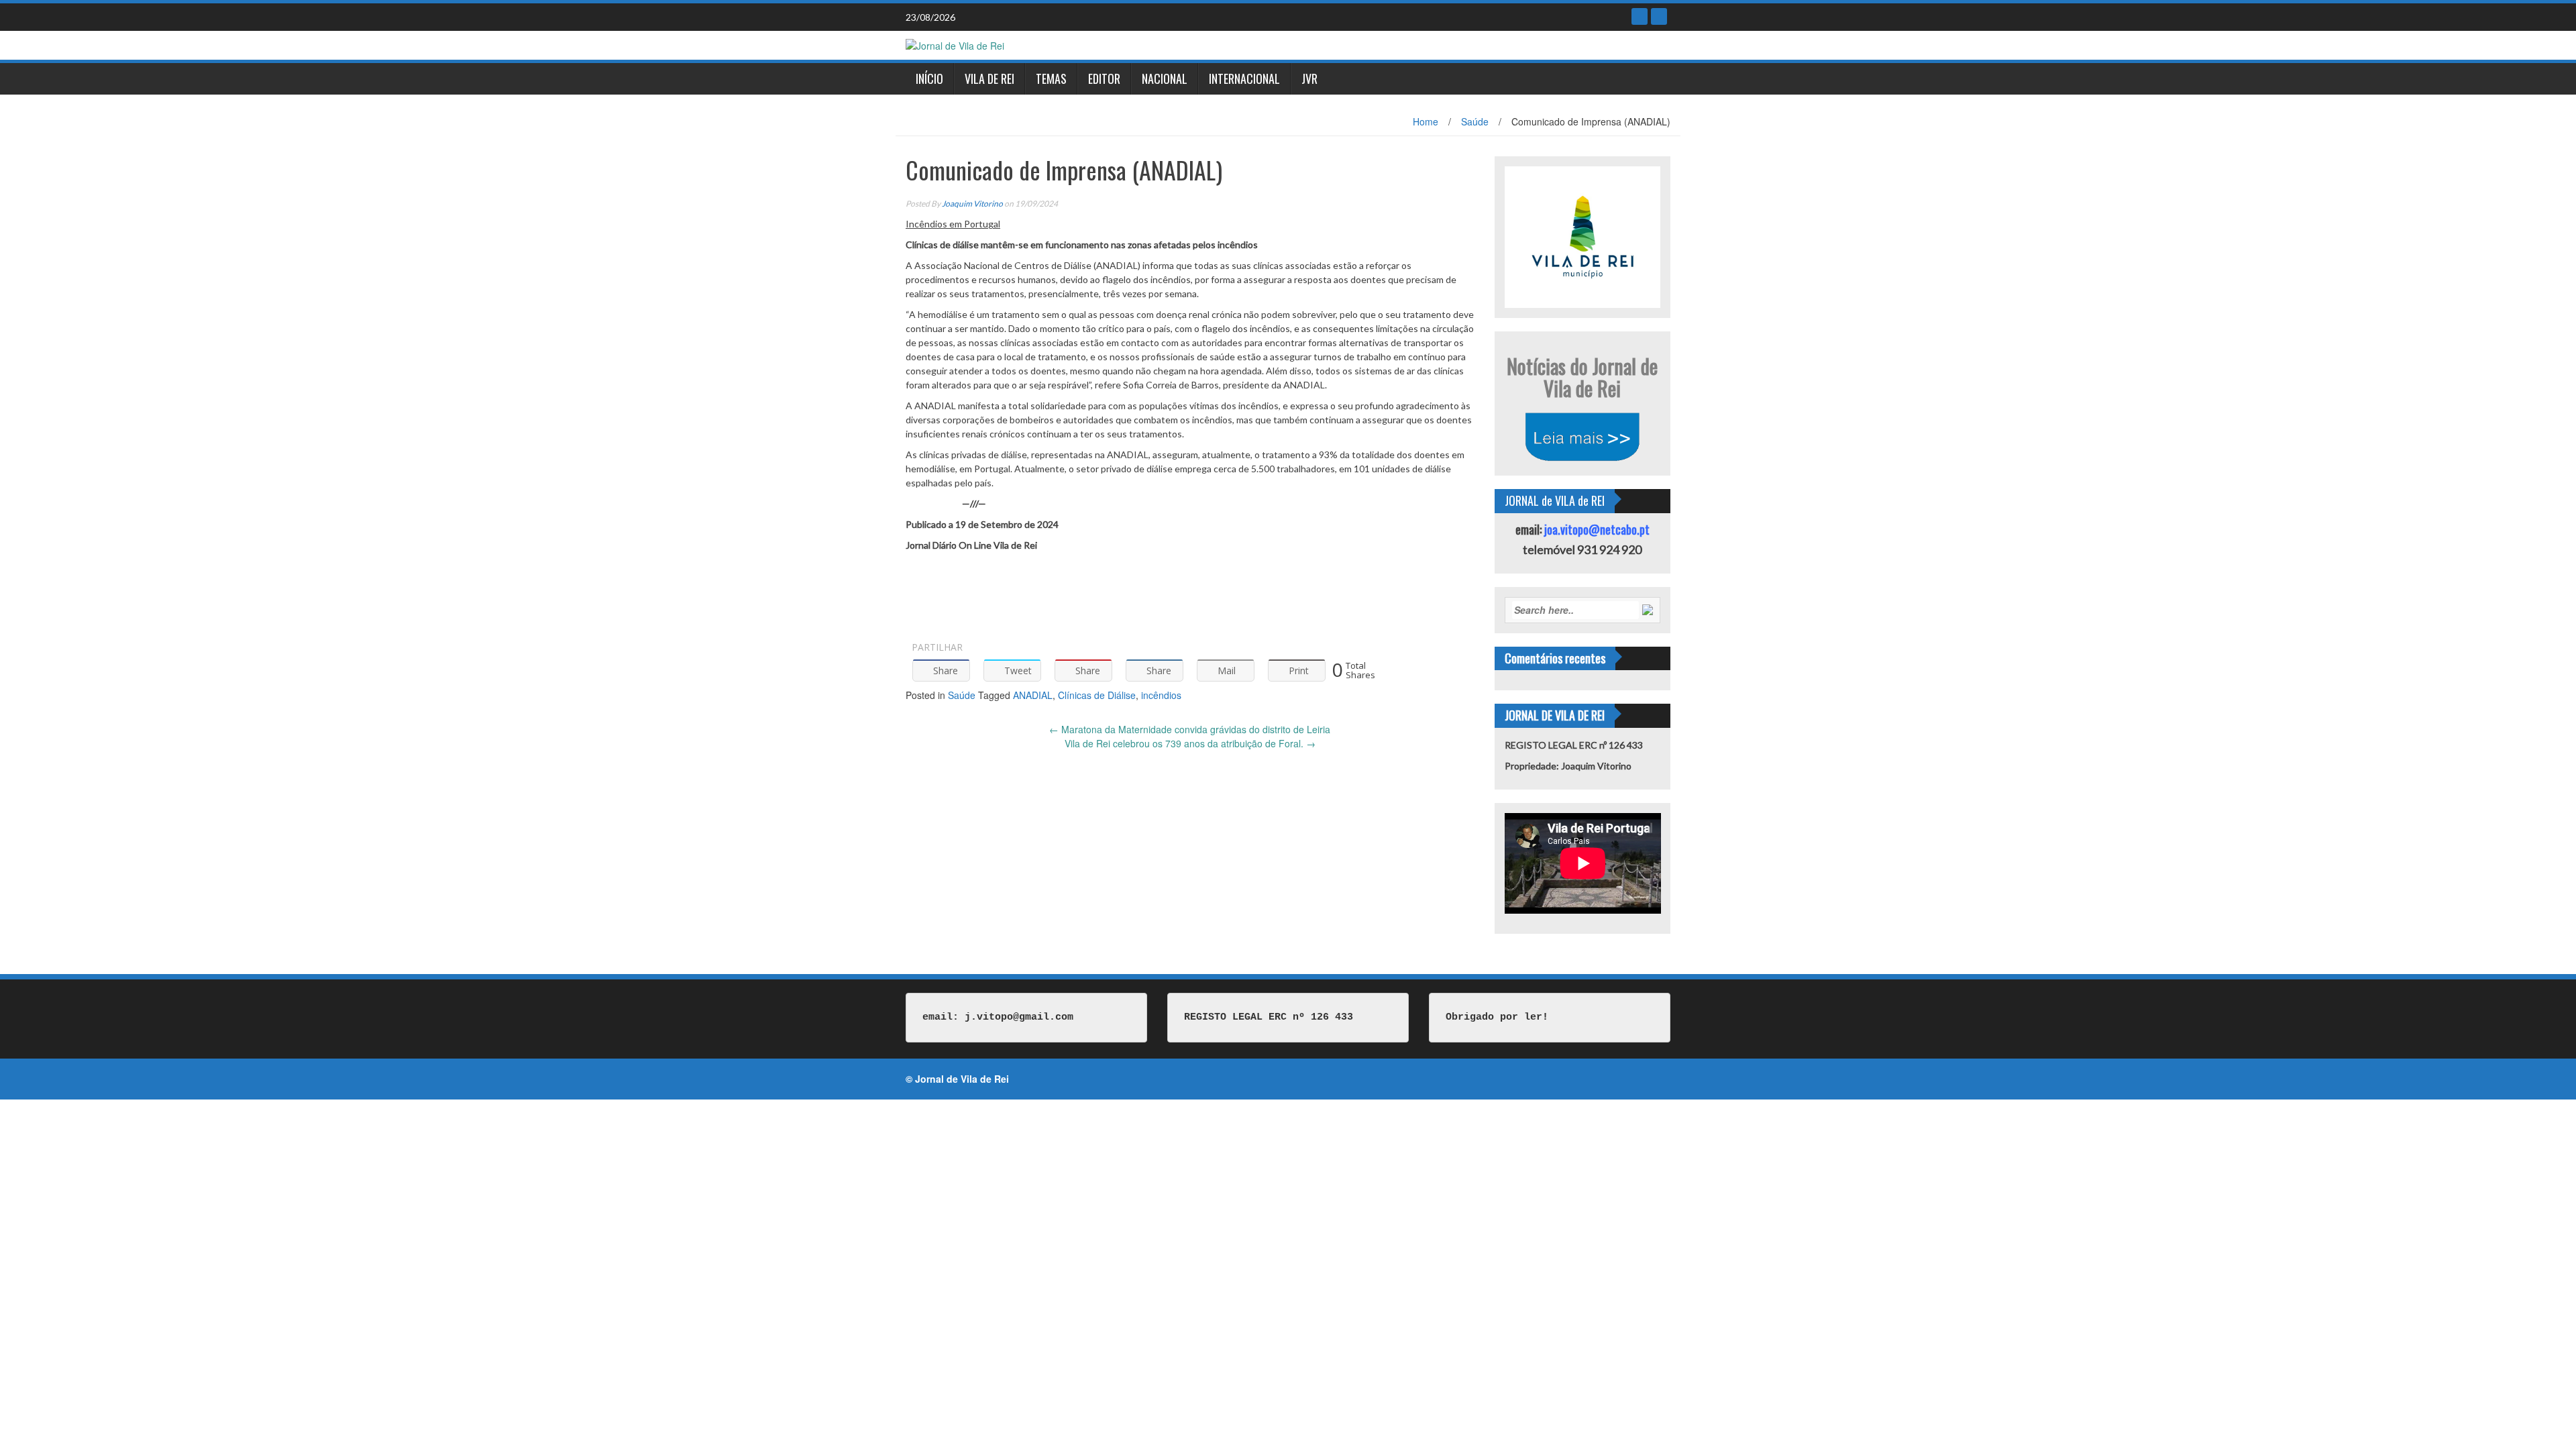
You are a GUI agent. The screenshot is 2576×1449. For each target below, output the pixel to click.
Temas (1051, 78)
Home (1426, 121)
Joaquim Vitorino (972, 204)
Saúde (1475, 121)
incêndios (1161, 695)
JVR (1309, 78)
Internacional (1244, 78)
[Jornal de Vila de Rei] (955, 44)
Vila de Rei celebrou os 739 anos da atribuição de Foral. (1190, 743)
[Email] (1659, 16)
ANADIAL (1033, 695)
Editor (1104, 78)
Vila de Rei (989, 78)
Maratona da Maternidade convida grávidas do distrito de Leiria (1190, 729)
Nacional (1165, 78)
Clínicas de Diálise (1097, 695)
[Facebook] (1640, 16)
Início (929, 78)
